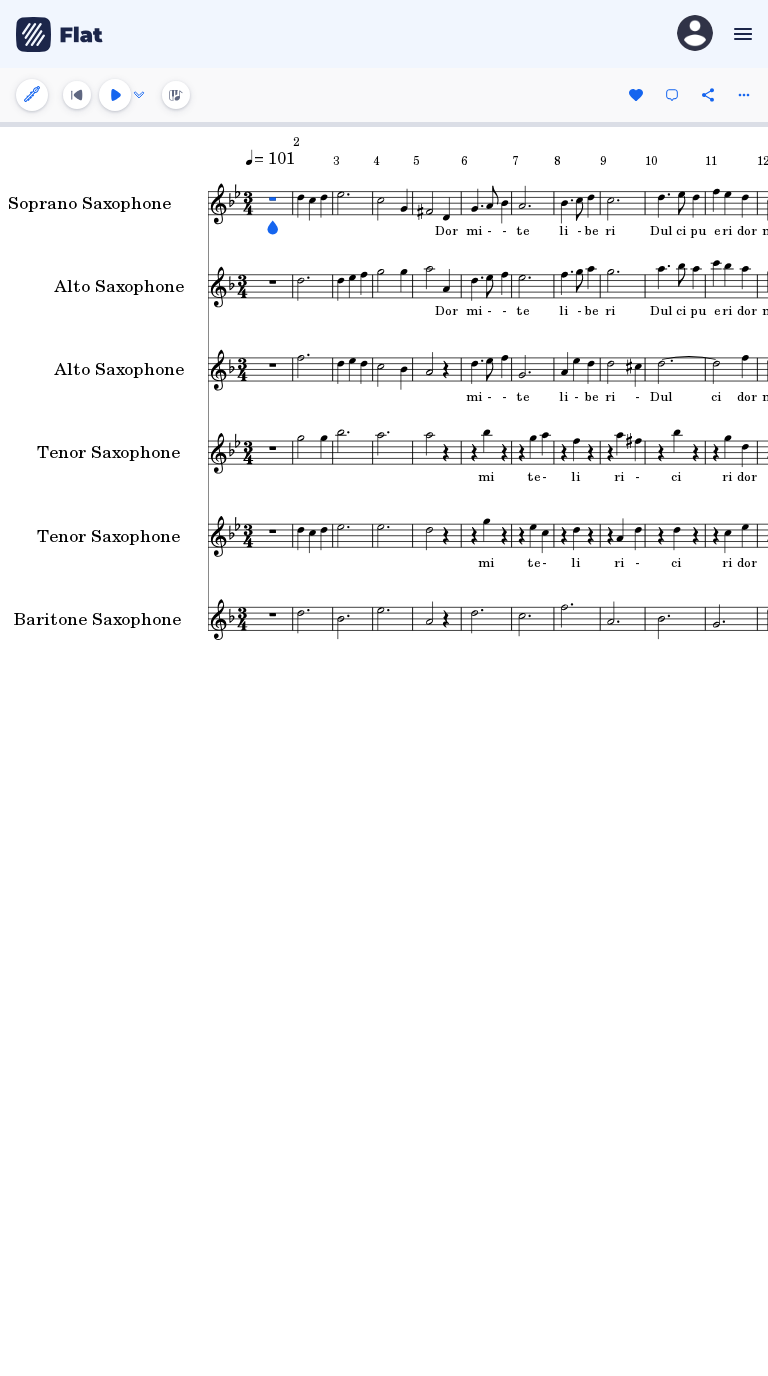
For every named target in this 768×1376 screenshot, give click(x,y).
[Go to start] (77, 95)
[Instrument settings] (32, 95)
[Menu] (740, 34)
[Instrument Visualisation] (176, 95)
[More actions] (744, 95)
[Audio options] (139, 95)
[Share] (708, 95)
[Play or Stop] (115, 95)
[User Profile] (695, 34)
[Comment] (672, 95)
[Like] (636, 95)
